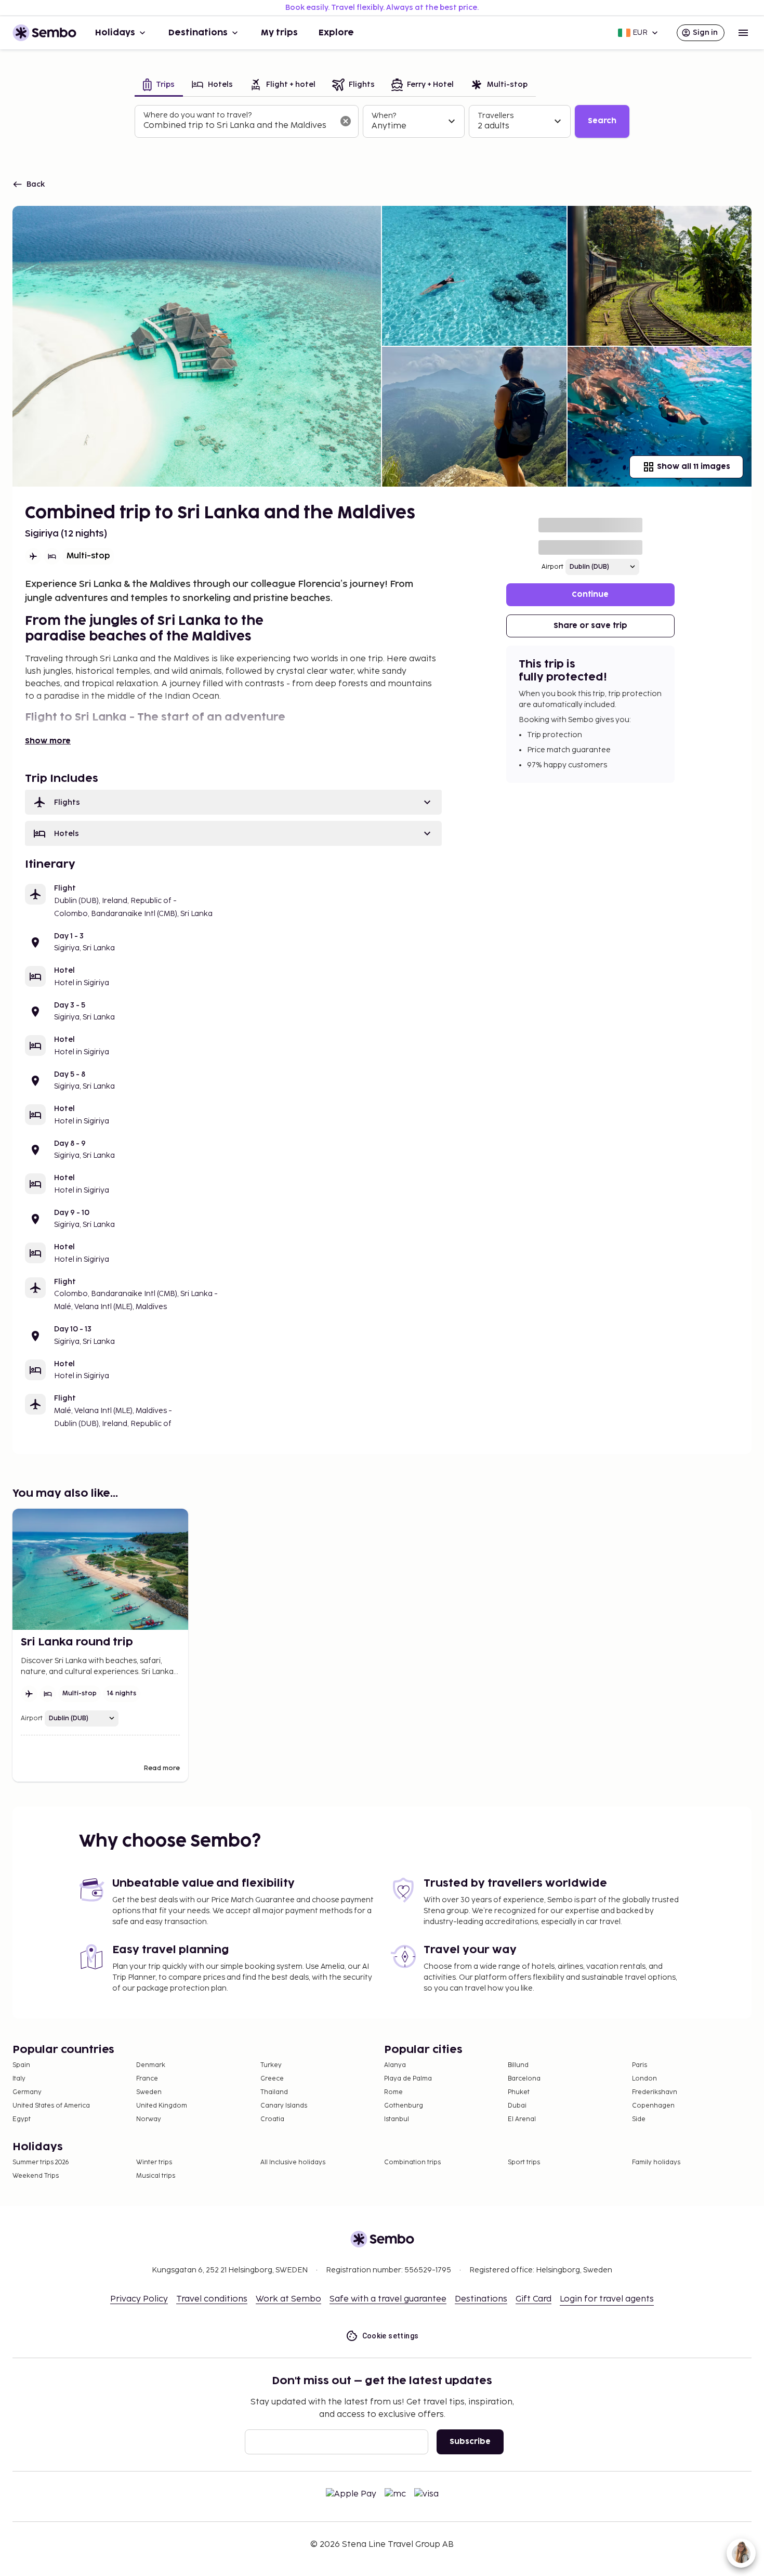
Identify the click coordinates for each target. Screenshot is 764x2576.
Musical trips (156, 2176)
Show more (48, 741)
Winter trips (154, 2162)
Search (602, 121)
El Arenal (522, 2119)
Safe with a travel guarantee (388, 2299)
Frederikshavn (655, 2092)
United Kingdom (162, 2106)
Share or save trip (590, 626)
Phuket (519, 2092)
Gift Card (534, 2299)
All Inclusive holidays (293, 2162)
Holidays (115, 33)
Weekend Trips (36, 2176)
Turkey (271, 2065)
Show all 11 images (694, 467)
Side (639, 2119)
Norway (149, 2119)
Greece (272, 2079)
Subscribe (470, 2442)
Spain (21, 2065)
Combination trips (412, 2162)
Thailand (274, 2092)
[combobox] (238, 126)
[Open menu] (743, 33)
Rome (393, 2092)
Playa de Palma (408, 2079)
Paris (640, 2065)
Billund (518, 2065)
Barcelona (524, 2079)
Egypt (22, 2119)
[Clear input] (346, 121)
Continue (590, 594)
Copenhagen (653, 2106)
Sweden (149, 2092)
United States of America (51, 2106)
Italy (19, 2079)
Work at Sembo (288, 2299)
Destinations (198, 33)
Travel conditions (212, 2299)
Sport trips (524, 2162)
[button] (233, 802)
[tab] (159, 86)
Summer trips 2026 (41, 2162)
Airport (552, 567)
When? (384, 116)
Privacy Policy (139, 2299)
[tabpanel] (382, 122)
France (147, 2079)
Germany (27, 2092)
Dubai (517, 2106)
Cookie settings (391, 2336)
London (644, 2079)
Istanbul (397, 2119)
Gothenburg (404, 2106)
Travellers (496, 116)
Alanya (395, 2065)
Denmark (151, 2065)
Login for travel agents (607, 2299)
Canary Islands (284, 2106)
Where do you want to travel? (197, 115)
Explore (336, 33)
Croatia (272, 2119)
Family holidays (656, 2162)
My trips (279, 33)
